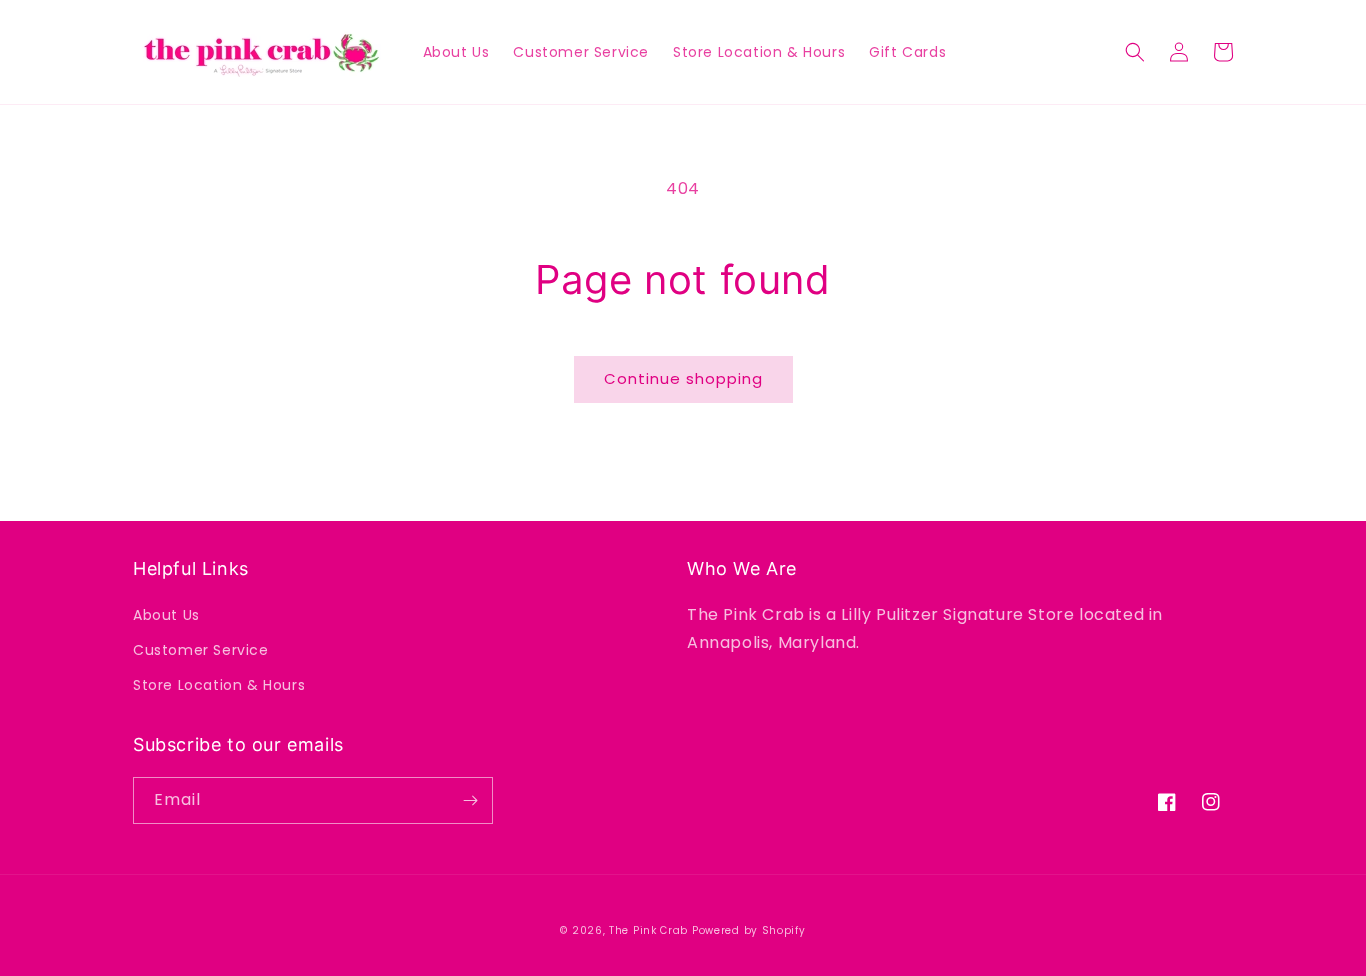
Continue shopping (683, 378)
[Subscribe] (470, 800)
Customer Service (201, 650)
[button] (1135, 52)
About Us (166, 615)
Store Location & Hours (219, 685)
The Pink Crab (648, 930)
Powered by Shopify (749, 930)
